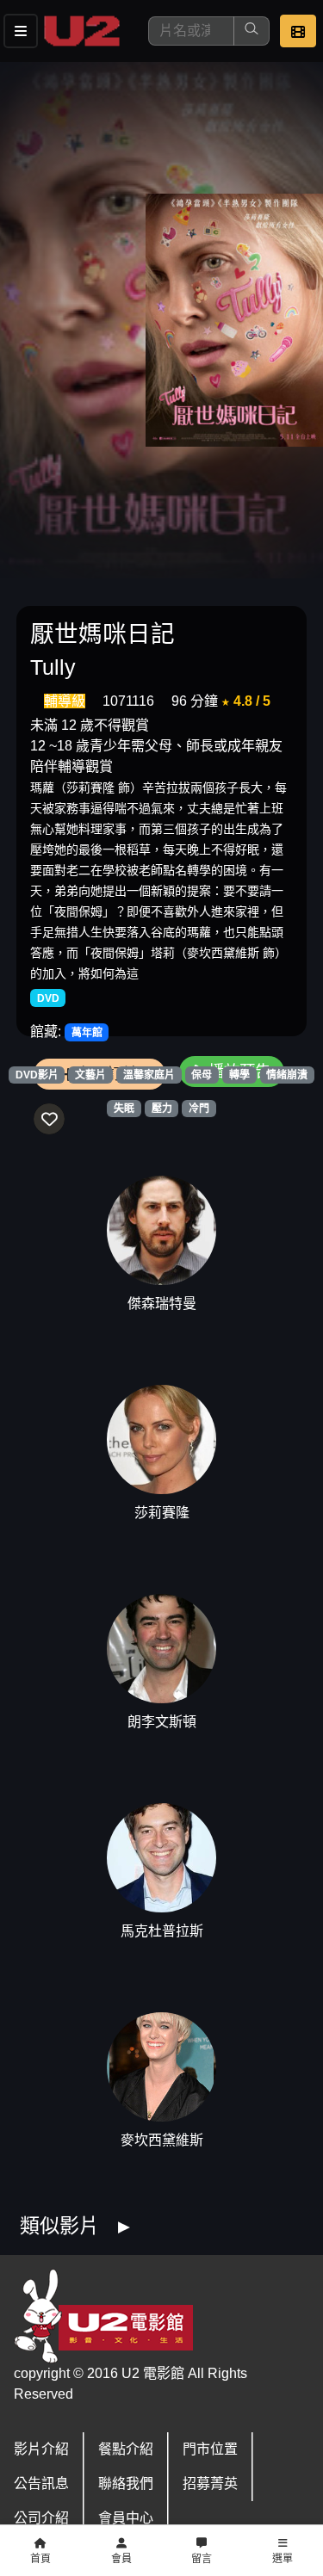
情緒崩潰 (287, 1075)
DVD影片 (37, 1075)
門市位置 (210, 2449)
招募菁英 (210, 2483)
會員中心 (126, 2518)
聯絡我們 (126, 2483)
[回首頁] (82, 31)
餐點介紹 (126, 2449)
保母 (202, 1075)
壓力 (162, 1109)
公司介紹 (41, 2518)
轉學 (239, 1075)
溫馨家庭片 (149, 1075)
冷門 (199, 1109)
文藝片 (90, 1075)
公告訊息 (41, 2483)
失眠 (124, 1109)
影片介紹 (41, 2449)
